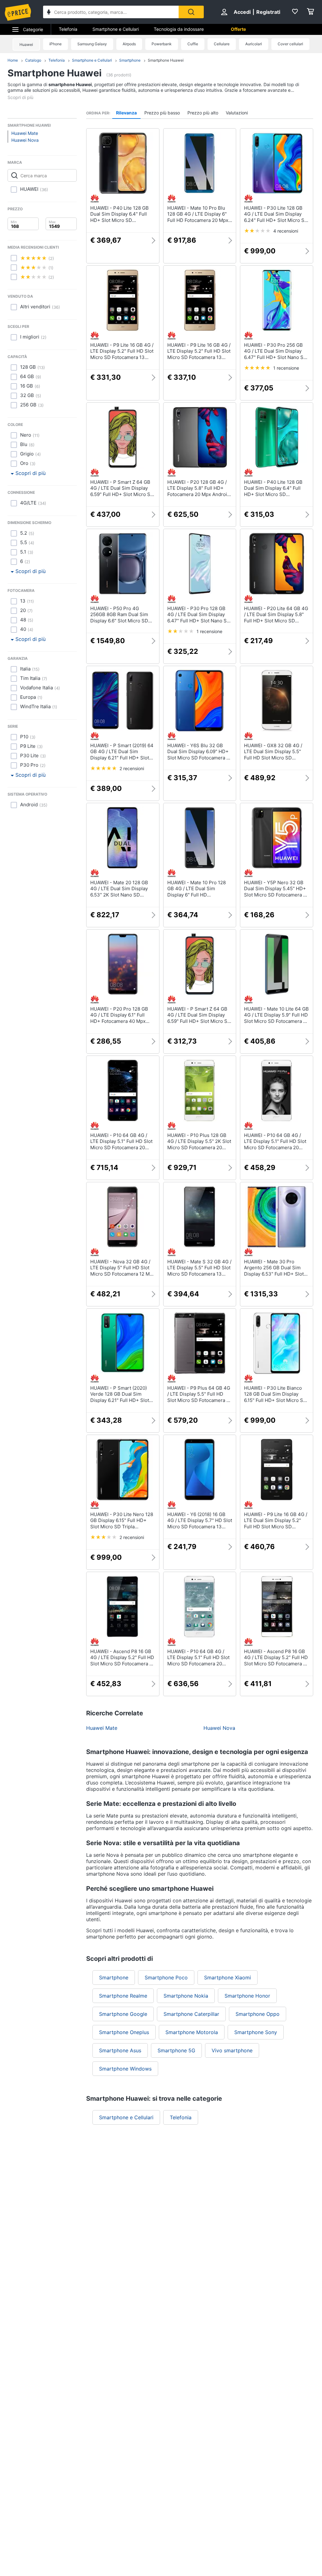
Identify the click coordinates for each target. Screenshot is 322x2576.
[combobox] (111, 12)
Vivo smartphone (232, 2050)
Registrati (268, 12)
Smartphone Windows (125, 2069)
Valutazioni (237, 113)
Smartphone (130, 60)
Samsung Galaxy (92, 44)
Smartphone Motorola (192, 2032)
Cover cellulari (290, 44)
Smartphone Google (123, 2014)
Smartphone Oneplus (124, 2032)
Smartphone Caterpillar (191, 2014)
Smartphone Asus (120, 2050)
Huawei (26, 44)
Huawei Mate (25, 133)
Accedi (242, 12)
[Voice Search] (49, 13)
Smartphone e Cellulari (116, 29)
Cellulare (222, 44)
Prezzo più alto (203, 113)
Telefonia (68, 29)
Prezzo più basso (162, 113)
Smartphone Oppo (258, 2014)
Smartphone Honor (247, 1996)
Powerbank (162, 44)
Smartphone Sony (256, 2032)
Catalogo (33, 60)
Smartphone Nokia (186, 1996)
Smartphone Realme (123, 1996)
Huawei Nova (25, 140)
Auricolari (254, 44)
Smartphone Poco (166, 1978)
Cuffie (193, 44)
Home (13, 60)
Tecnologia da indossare (179, 29)
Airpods (129, 44)
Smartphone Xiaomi (228, 1978)
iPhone (56, 44)
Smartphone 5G (176, 2050)
